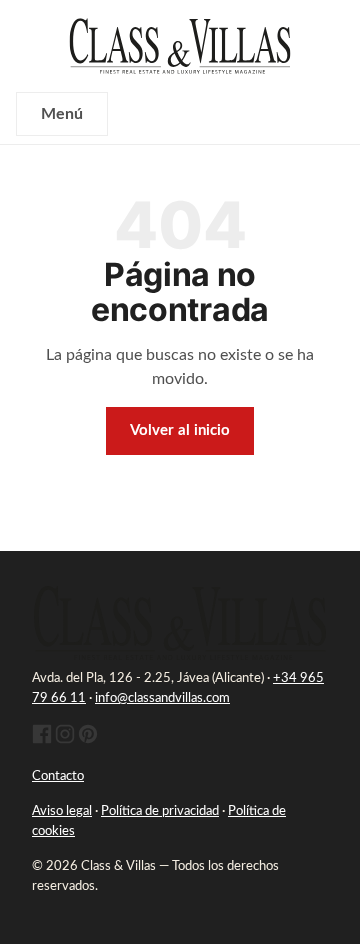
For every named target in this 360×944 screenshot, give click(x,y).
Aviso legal (62, 811)
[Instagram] (65, 740)
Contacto (58, 776)
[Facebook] (42, 740)
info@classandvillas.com (162, 698)
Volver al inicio (180, 430)
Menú (62, 114)
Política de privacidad (160, 811)
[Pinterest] (88, 740)
